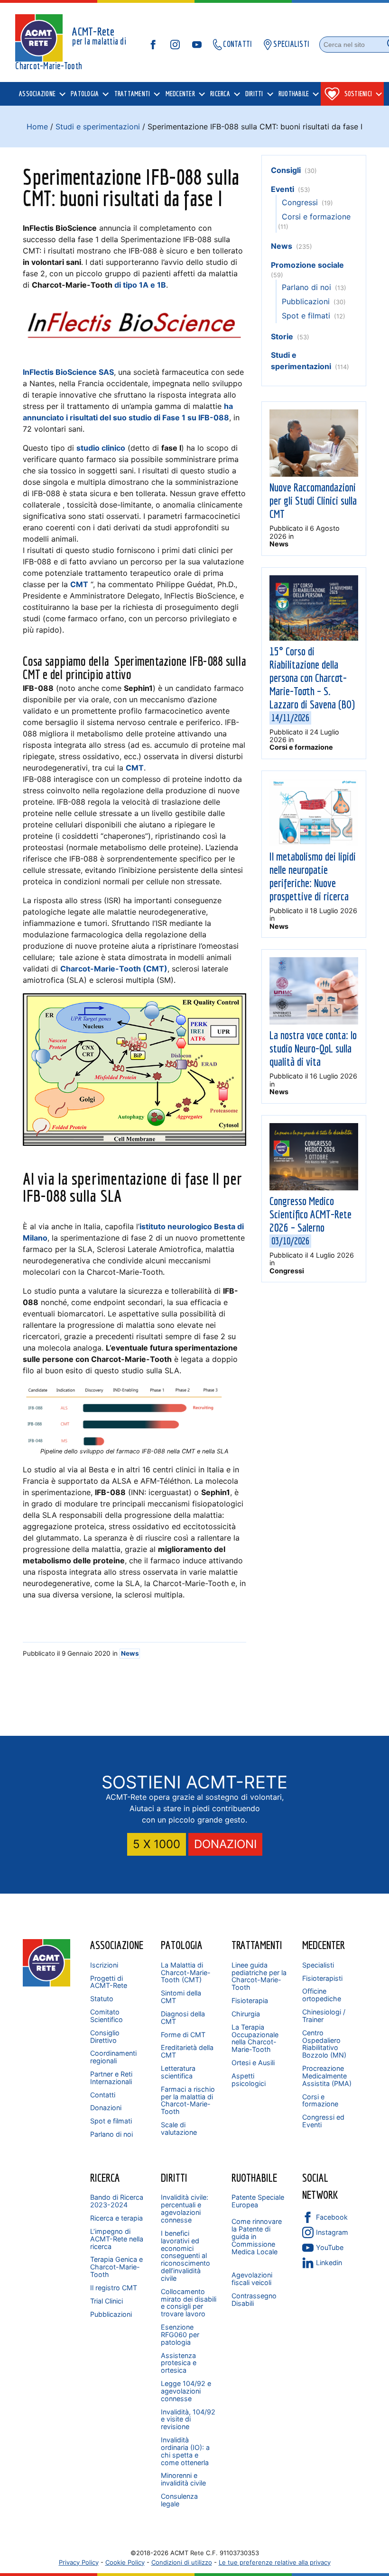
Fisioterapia (250, 2000)
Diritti (174, 2177)
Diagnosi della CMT (183, 2018)
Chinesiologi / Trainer (324, 2016)
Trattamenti (257, 1945)
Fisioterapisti (322, 1978)
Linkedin (329, 2263)
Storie (282, 336)
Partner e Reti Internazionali (111, 2078)
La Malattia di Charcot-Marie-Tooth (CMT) (186, 1973)
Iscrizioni (104, 1965)
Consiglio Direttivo (105, 2036)
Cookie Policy (125, 2562)
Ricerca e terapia (116, 2218)
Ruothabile (254, 2177)
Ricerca (105, 2177)
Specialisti (318, 1965)
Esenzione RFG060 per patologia (180, 2335)
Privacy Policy (79, 2562)
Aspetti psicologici (249, 2080)
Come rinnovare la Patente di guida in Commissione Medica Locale (257, 2236)
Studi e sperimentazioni (98, 127)
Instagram (332, 2232)
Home (37, 127)
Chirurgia (246, 2014)
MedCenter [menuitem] (180, 94)
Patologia (182, 1945)
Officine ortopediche (322, 1995)
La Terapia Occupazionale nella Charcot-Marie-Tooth (255, 2038)
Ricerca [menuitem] (220, 94)
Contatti (103, 2095)
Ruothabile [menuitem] (294, 94)
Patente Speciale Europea (258, 2201)
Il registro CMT (114, 2288)
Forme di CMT (183, 2035)
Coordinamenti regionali (113, 2057)
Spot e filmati (306, 316)
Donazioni (106, 2108)
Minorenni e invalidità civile (183, 2479)
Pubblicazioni (306, 301)
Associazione (117, 1945)
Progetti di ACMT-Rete (109, 1982)
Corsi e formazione (316, 217)
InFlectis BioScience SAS (68, 372)
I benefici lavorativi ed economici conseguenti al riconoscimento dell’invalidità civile (185, 2256)
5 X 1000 (157, 1844)
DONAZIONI (225, 1844)
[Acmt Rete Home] (46, 1984)
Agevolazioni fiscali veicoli (252, 2279)
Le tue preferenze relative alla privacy (275, 2562)
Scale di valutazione (179, 2128)
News (130, 1653)
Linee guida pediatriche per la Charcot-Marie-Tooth (259, 1976)
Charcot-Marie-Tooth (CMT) (114, 969)
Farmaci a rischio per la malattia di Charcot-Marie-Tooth (188, 2100)
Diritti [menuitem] (254, 94)
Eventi (282, 189)
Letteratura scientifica (178, 2072)
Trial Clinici (107, 2301)
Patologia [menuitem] (85, 94)
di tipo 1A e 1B (140, 285)
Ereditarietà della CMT (187, 2051)
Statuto (102, 1999)
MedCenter (324, 1945)
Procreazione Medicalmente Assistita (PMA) (327, 2076)
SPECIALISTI (291, 44)
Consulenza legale (179, 2500)
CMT (79, 584)
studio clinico (101, 448)
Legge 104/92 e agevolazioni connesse (186, 2391)
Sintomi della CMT (181, 1997)
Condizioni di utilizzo (182, 2562)
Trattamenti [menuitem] (132, 94)
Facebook (332, 2217)
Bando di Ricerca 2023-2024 (117, 2201)
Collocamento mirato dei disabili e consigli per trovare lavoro (189, 2303)
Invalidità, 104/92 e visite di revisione (188, 2419)
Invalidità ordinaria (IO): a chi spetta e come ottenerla (185, 2451)
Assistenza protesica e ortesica (179, 2363)
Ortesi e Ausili (253, 2063)
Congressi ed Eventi (323, 2121)
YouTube (330, 2247)
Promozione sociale (307, 265)
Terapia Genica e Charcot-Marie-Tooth (116, 2267)
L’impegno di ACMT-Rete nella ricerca (117, 2239)
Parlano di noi (306, 287)
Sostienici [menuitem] (358, 94)
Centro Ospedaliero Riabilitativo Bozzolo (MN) (324, 2044)
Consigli (286, 170)
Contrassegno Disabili (254, 2299)
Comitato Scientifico (107, 2016)
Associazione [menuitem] (37, 94)
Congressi (300, 202)
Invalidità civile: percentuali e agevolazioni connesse (185, 2209)
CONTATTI (237, 44)
